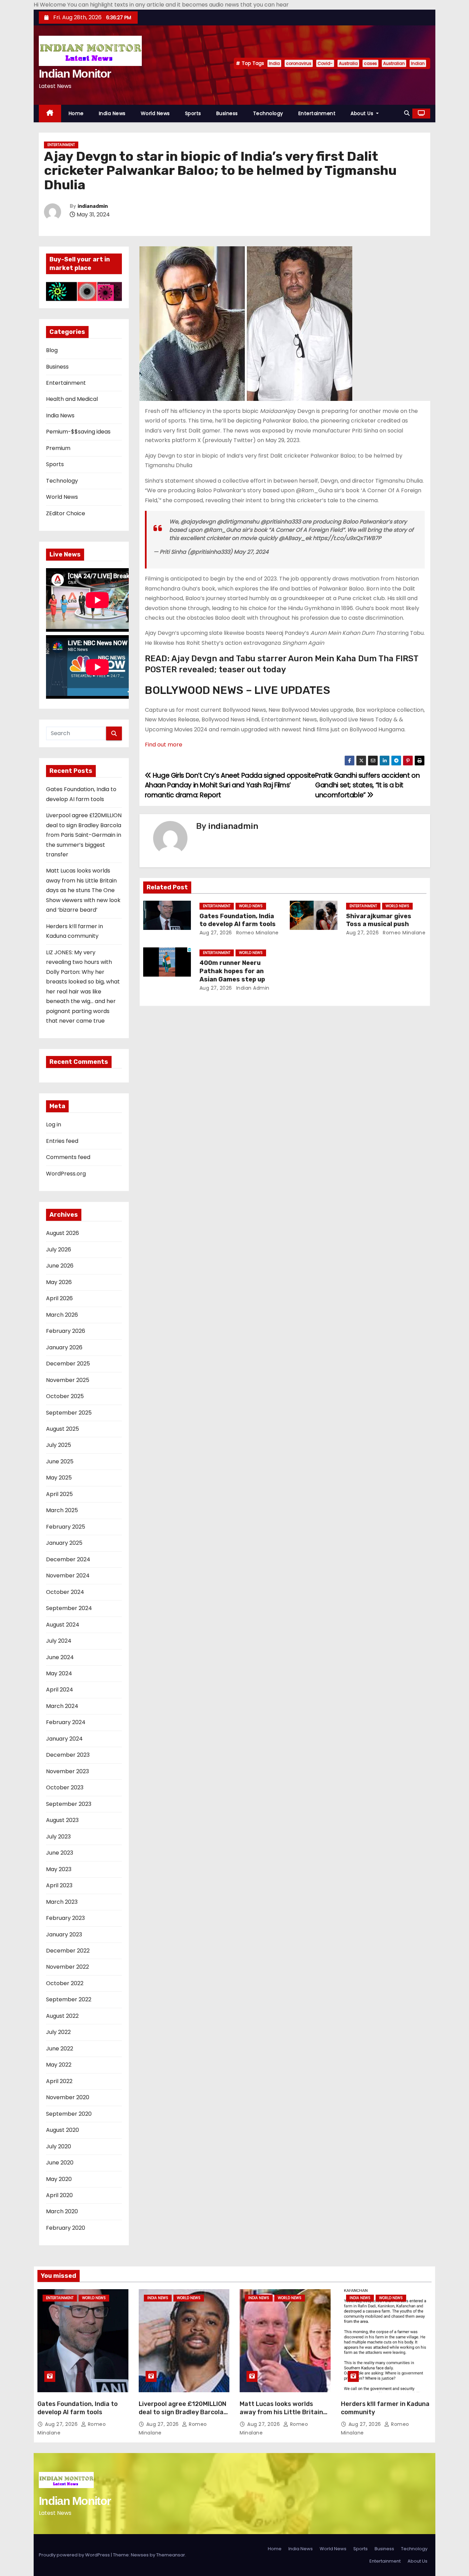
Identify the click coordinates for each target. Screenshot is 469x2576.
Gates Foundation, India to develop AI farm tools (238, 920)
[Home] (50, 114)
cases (370, 63)
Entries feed (62, 1141)
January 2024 (64, 1739)
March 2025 (62, 1510)
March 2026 (62, 1315)
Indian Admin (252, 988)
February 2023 (65, 1918)
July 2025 (59, 1445)
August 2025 (62, 1429)
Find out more (164, 745)
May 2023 (59, 1869)
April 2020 (59, 2195)
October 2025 (65, 1396)
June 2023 (60, 1853)
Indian (418, 63)
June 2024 (60, 1657)
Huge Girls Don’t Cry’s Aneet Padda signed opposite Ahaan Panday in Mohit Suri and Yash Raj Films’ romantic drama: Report (230, 785)
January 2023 (64, 1934)
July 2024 (59, 1641)
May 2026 (59, 1282)
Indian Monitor (75, 74)
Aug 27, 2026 (216, 933)
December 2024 (68, 1559)
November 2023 (67, 1771)
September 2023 (69, 1804)
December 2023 (68, 1755)
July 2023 (58, 1837)
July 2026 (59, 1250)
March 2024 (62, 1706)
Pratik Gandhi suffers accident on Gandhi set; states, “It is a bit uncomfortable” (367, 785)
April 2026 (59, 1298)
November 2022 (67, 1967)
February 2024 (66, 1722)
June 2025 (60, 1461)
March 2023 (62, 1902)
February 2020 (66, 2228)
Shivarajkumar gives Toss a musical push (379, 920)
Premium (58, 448)
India (274, 63)
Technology (268, 113)
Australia (348, 63)
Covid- (325, 63)
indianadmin (93, 206)
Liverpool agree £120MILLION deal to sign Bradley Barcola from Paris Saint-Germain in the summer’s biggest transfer (84, 835)
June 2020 (60, 2163)
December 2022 (68, 1951)
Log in (54, 1124)
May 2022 (59, 2065)
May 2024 (59, 1673)
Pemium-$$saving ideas (78, 432)
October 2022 (65, 1983)
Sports (193, 113)
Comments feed (68, 1157)
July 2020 (59, 2146)
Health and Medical (72, 399)
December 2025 (68, 1364)
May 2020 (59, 2179)
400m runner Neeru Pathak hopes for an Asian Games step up (232, 971)
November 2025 (68, 1380)
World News (155, 113)
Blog (52, 350)
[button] (407, 113)
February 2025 (66, 1527)
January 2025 (64, 1543)
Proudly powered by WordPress (75, 2555)
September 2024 (69, 1608)
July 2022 (58, 2032)
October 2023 (65, 1787)
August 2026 (62, 1233)
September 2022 (69, 1999)
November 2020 (68, 2097)
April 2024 (60, 1690)
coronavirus (299, 63)
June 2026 (60, 1266)
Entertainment (317, 113)
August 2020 (62, 2130)
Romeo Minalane (257, 933)
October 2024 (65, 1592)
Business (227, 113)
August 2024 (63, 1625)
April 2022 (59, 2081)
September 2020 (69, 2114)
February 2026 (66, 1331)
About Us (363, 113)
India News (112, 113)
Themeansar (171, 2555)
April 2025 (59, 1494)
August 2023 (62, 1820)
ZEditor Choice (66, 513)
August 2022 (62, 2016)
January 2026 (64, 1347)
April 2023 (59, 1885)
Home (76, 113)
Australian (394, 63)
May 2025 (59, 1478)
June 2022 (60, 2049)
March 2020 (62, 2211)
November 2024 (68, 1576)
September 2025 (69, 1413)
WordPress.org (66, 1174)
